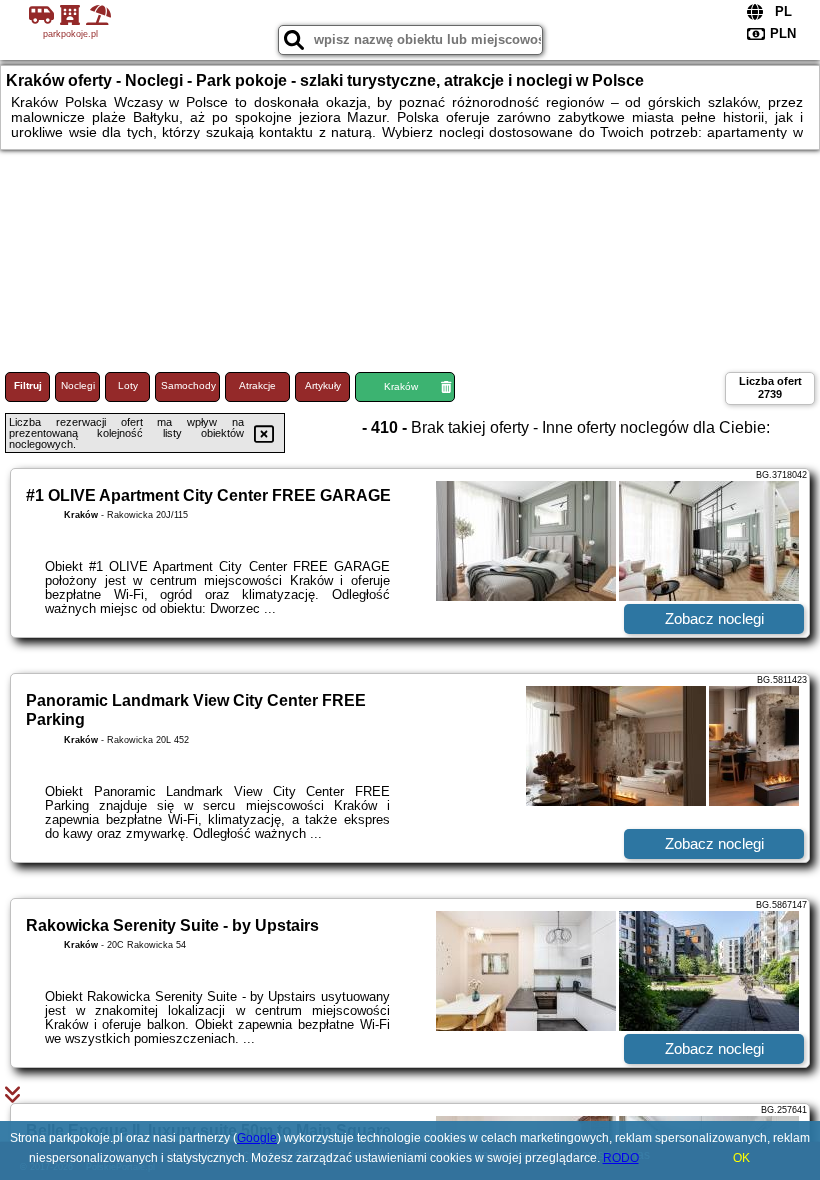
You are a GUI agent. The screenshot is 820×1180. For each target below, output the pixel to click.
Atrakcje (257, 385)
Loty (128, 385)
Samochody (188, 385)
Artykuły (323, 385)
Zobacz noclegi (714, 618)
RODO (621, 1158)
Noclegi (78, 385)
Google (257, 1138)
